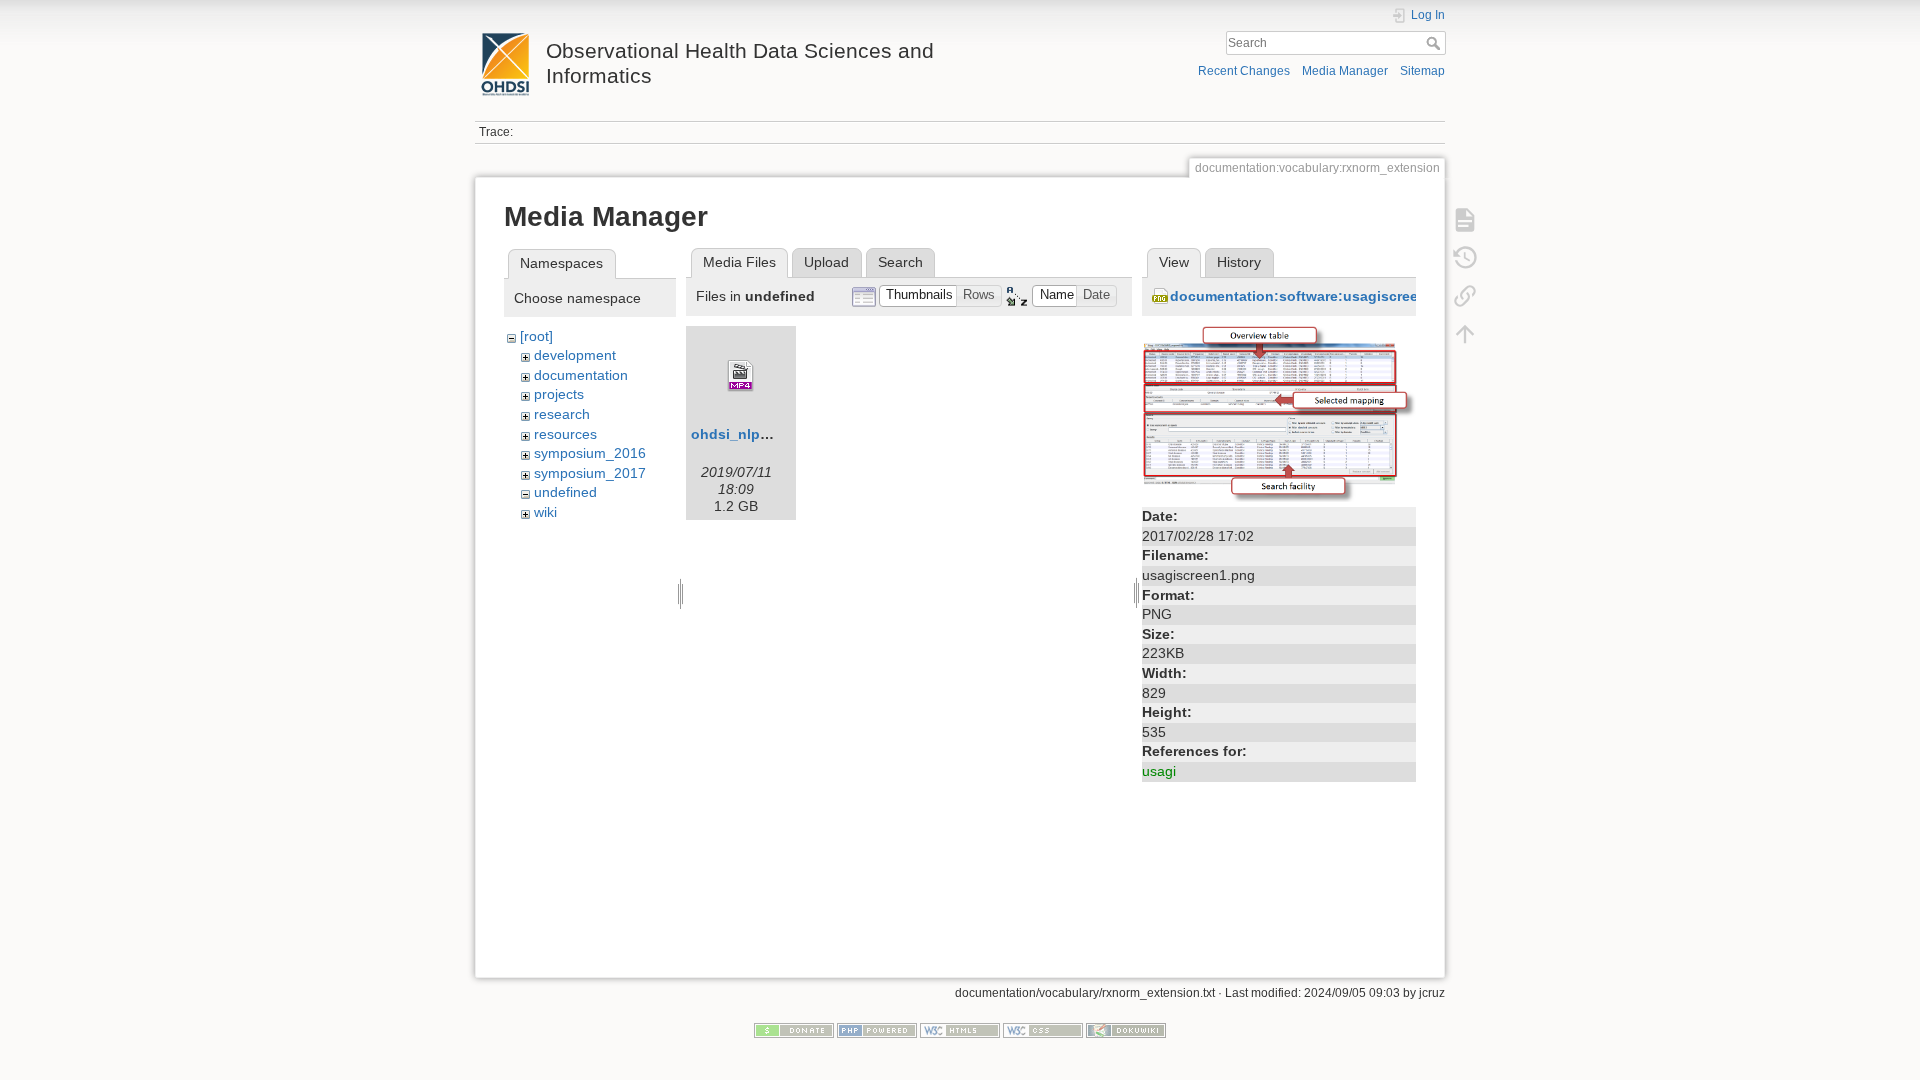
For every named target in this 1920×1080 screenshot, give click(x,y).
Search (1435, 43)
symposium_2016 (590, 453)
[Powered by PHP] (877, 1030)
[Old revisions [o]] (1465, 258)
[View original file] (1279, 413)
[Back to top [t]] (1465, 334)
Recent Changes (1244, 71)
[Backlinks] (1465, 296)
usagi (1159, 771)
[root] (536, 336)
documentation (581, 375)
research (562, 414)
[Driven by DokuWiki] (1126, 1030)
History (1239, 262)
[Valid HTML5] (960, 1030)
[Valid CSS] (1043, 1030)
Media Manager (1345, 71)
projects (559, 394)
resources (565, 434)
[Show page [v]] (1465, 220)
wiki (545, 512)
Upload (826, 262)
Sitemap (1422, 71)
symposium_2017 (590, 473)
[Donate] (794, 1030)
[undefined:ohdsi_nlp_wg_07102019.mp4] (741, 376)
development (575, 355)
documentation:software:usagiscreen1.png (1318, 296)
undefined (565, 492)
